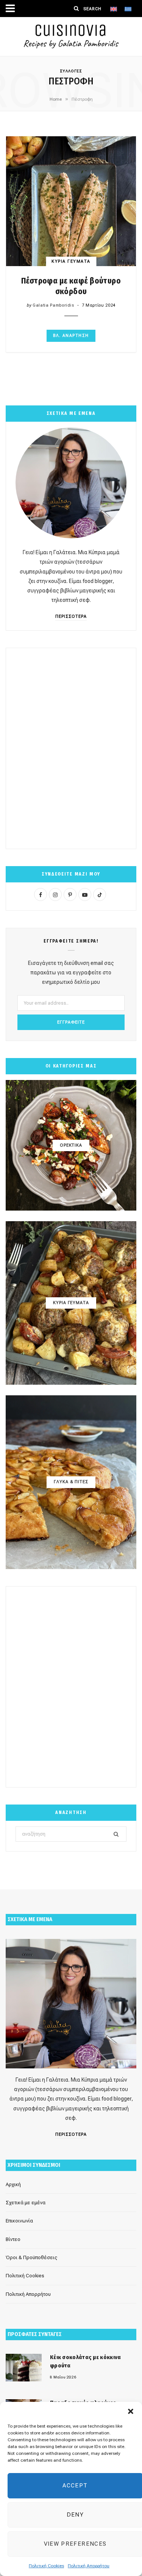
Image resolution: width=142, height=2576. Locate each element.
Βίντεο (13, 2239)
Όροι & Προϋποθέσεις (31, 2257)
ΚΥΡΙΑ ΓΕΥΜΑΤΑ (71, 261)
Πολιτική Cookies (46, 2566)
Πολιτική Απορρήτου (89, 2566)
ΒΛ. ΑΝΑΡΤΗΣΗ (71, 336)
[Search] (76, 8)
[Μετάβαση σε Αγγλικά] (114, 9)
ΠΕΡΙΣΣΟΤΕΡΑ (71, 616)
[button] (131, 2411)
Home (56, 99)
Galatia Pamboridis (53, 305)
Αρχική (13, 2184)
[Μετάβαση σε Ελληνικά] (128, 9)
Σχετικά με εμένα (26, 2203)
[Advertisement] (71, 749)
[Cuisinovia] (71, 37)
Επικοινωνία (19, 2221)
